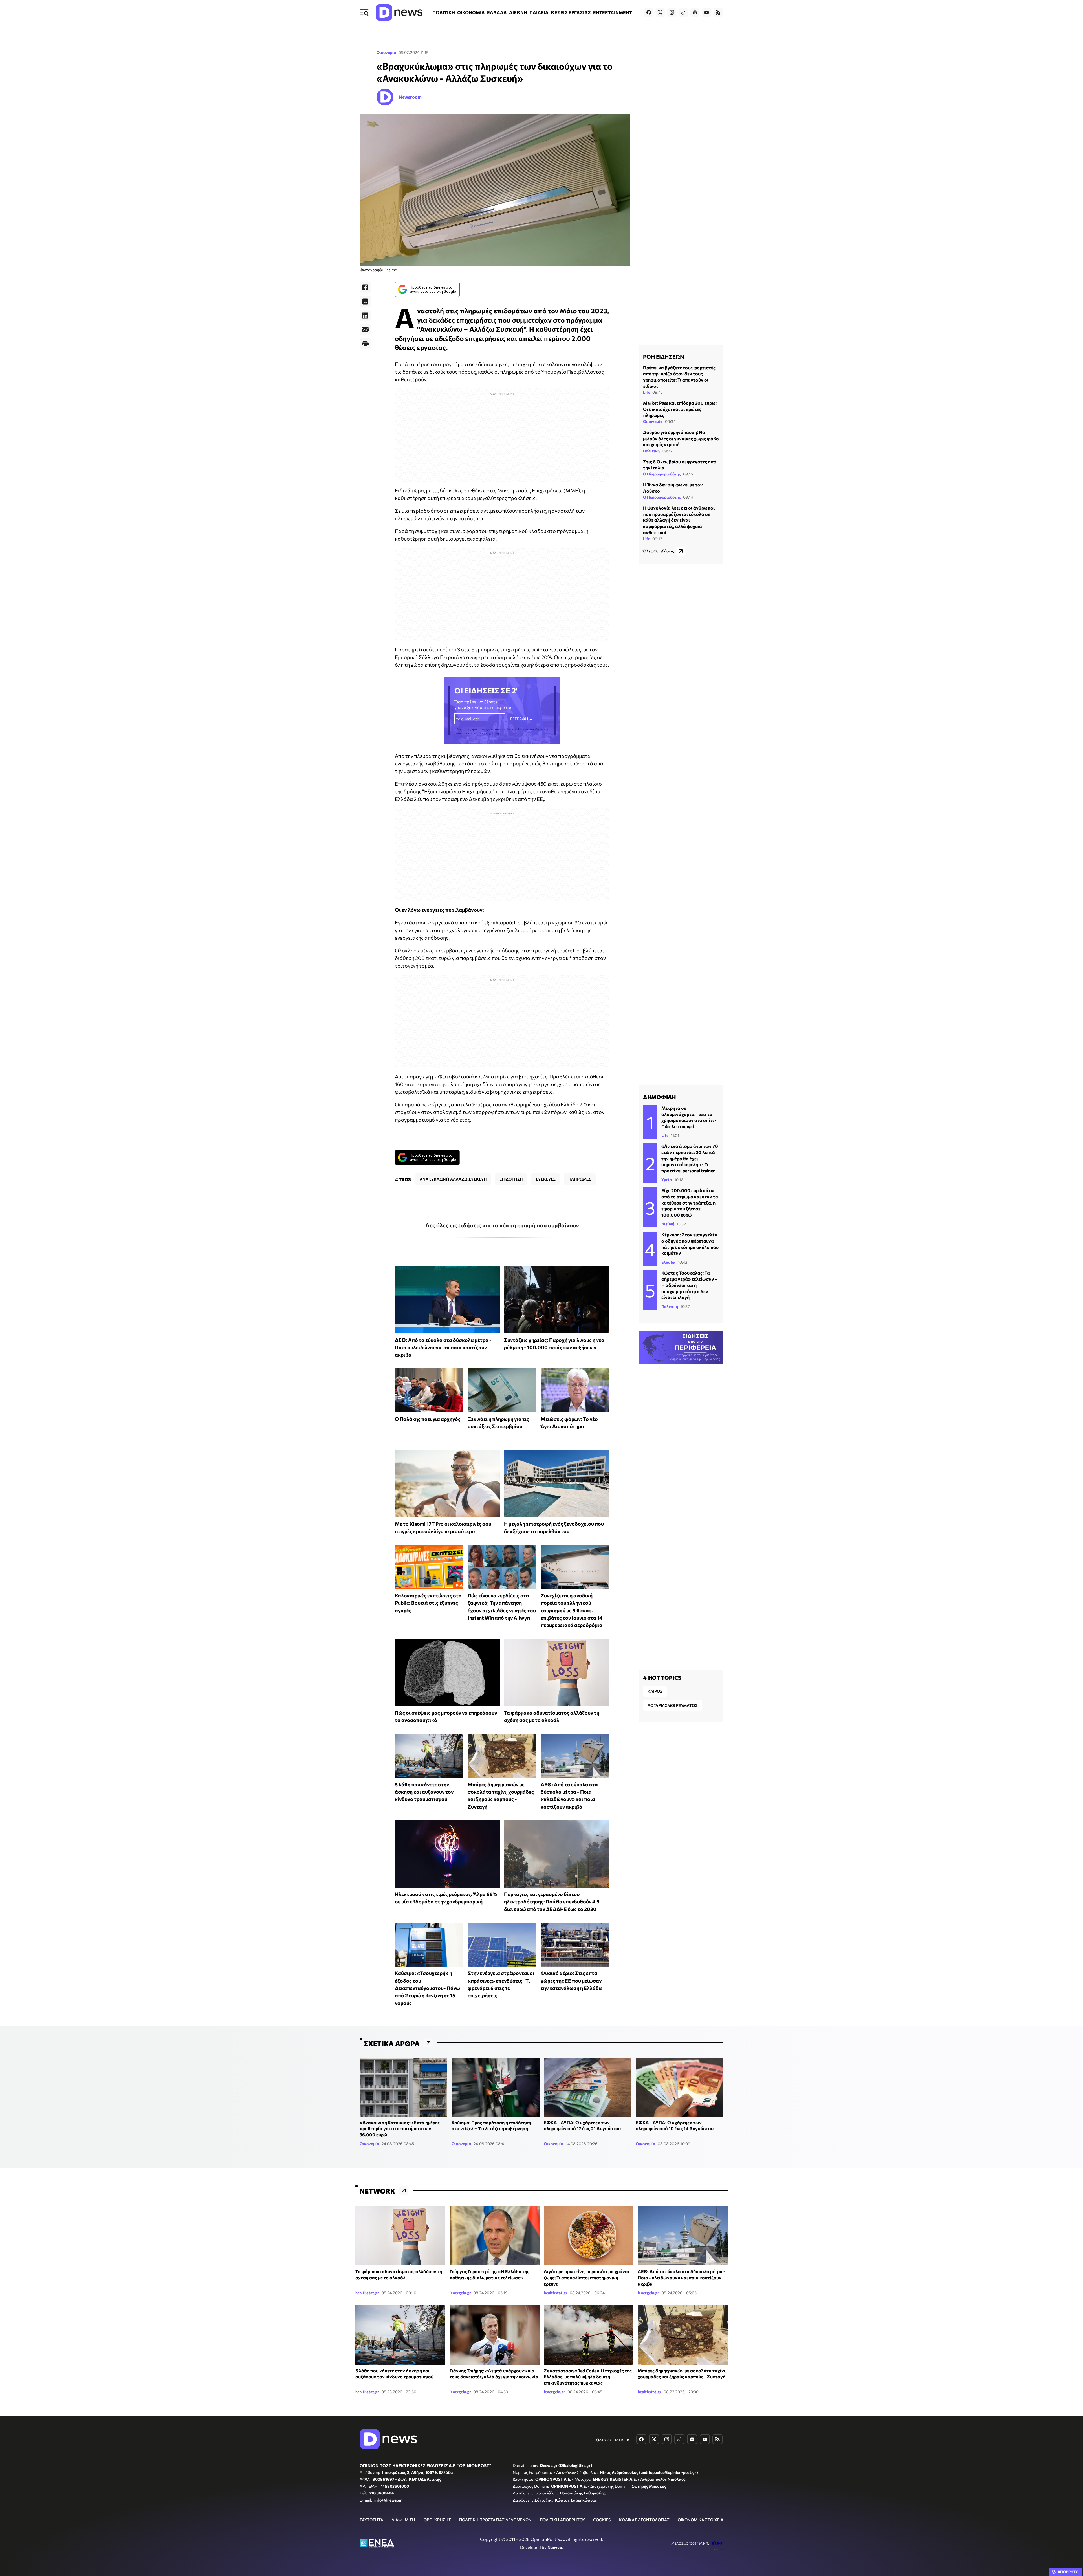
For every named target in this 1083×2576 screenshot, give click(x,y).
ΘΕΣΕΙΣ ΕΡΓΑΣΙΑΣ (571, 12)
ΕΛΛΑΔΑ (497, 12)
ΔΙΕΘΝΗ (518, 12)
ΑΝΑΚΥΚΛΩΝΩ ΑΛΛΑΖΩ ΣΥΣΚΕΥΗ (453, 1179)
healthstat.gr (367, 2293)
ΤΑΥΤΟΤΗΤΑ (371, 2520)
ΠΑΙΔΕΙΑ (539, 12)
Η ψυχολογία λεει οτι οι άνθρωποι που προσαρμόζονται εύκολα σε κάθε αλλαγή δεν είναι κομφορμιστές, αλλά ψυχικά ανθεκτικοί (679, 520)
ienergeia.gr (460, 2293)
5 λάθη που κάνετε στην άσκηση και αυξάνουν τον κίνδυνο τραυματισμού (424, 1792)
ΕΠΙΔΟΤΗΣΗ (511, 1179)
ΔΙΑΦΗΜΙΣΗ (403, 2520)
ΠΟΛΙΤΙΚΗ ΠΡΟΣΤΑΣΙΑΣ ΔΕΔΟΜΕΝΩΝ (495, 2520)
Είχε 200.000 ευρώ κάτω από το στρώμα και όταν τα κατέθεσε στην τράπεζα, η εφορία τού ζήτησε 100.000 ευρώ (690, 1202)
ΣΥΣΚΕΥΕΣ (546, 1179)
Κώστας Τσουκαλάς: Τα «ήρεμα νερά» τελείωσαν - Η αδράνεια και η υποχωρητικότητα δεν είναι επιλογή (689, 1285)
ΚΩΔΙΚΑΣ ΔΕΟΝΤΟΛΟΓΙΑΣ (644, 2520)
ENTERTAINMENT (613, 12)
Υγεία (667, 1180)
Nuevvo (555, 2547)
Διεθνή (668, 1224)
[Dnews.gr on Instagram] (672, 12)
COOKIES (602, 2520)
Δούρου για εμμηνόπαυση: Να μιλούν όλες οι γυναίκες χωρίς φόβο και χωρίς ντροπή (681, 438)
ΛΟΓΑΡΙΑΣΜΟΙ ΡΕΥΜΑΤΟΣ (673, 1705)
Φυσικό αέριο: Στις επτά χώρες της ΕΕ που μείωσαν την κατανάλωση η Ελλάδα (571, 1981)
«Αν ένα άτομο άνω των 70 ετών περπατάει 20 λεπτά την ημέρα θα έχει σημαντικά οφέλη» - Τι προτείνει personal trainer (690, 1158)
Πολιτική (651, 451)
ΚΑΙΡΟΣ (655, 1691)
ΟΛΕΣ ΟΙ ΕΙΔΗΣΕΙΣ (613, 2440)
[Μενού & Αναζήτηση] (364, 12)
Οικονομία (386, 52)
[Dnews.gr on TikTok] (683, 12)
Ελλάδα (668, 1262)
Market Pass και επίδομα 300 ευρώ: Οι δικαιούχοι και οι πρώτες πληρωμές (680, 409)
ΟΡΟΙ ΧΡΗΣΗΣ (437, 2520)
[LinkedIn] (365, 316)
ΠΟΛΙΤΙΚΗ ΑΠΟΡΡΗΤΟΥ (562, 2520)
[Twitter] (365, 301)
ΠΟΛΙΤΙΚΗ (444, 12)
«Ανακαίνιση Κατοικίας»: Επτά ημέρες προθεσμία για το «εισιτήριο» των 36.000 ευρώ (400, 2128)
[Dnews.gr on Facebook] (649, 12)
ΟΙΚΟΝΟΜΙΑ (471, 12)
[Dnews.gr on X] (660, 12)
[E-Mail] (365, 330)
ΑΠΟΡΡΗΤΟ (1068, 2572)
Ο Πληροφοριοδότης (662, 474)
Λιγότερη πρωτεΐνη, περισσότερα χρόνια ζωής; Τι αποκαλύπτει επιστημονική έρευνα (586, 2277)
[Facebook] (365, 287)
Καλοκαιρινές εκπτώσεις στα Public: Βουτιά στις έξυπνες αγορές (428, 1603)
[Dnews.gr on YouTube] (706, 12)
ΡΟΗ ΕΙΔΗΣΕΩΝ (663, 356)
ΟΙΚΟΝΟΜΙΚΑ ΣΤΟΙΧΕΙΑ (701, 2520)
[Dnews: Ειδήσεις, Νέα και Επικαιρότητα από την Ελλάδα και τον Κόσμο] (399, 12)
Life (647, 392)
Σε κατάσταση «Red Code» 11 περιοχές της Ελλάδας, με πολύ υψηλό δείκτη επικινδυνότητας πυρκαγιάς (588, 2377)
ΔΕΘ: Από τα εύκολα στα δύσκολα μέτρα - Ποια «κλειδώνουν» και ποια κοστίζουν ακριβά (443, 1347)
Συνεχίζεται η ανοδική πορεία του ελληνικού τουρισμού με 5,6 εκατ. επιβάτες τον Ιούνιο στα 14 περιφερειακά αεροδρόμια (572, 1610)
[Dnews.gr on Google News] (695, 12)
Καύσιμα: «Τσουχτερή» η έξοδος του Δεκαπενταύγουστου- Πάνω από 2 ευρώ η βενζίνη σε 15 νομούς (427, 1988)
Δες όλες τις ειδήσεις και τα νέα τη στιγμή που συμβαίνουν (502, 1225)
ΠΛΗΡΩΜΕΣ (580, 1179)
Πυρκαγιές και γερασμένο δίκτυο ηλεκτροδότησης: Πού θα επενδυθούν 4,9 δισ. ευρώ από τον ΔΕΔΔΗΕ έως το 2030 (552, 1902)
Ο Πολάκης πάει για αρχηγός (428, 1419)
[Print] (365, 344)
